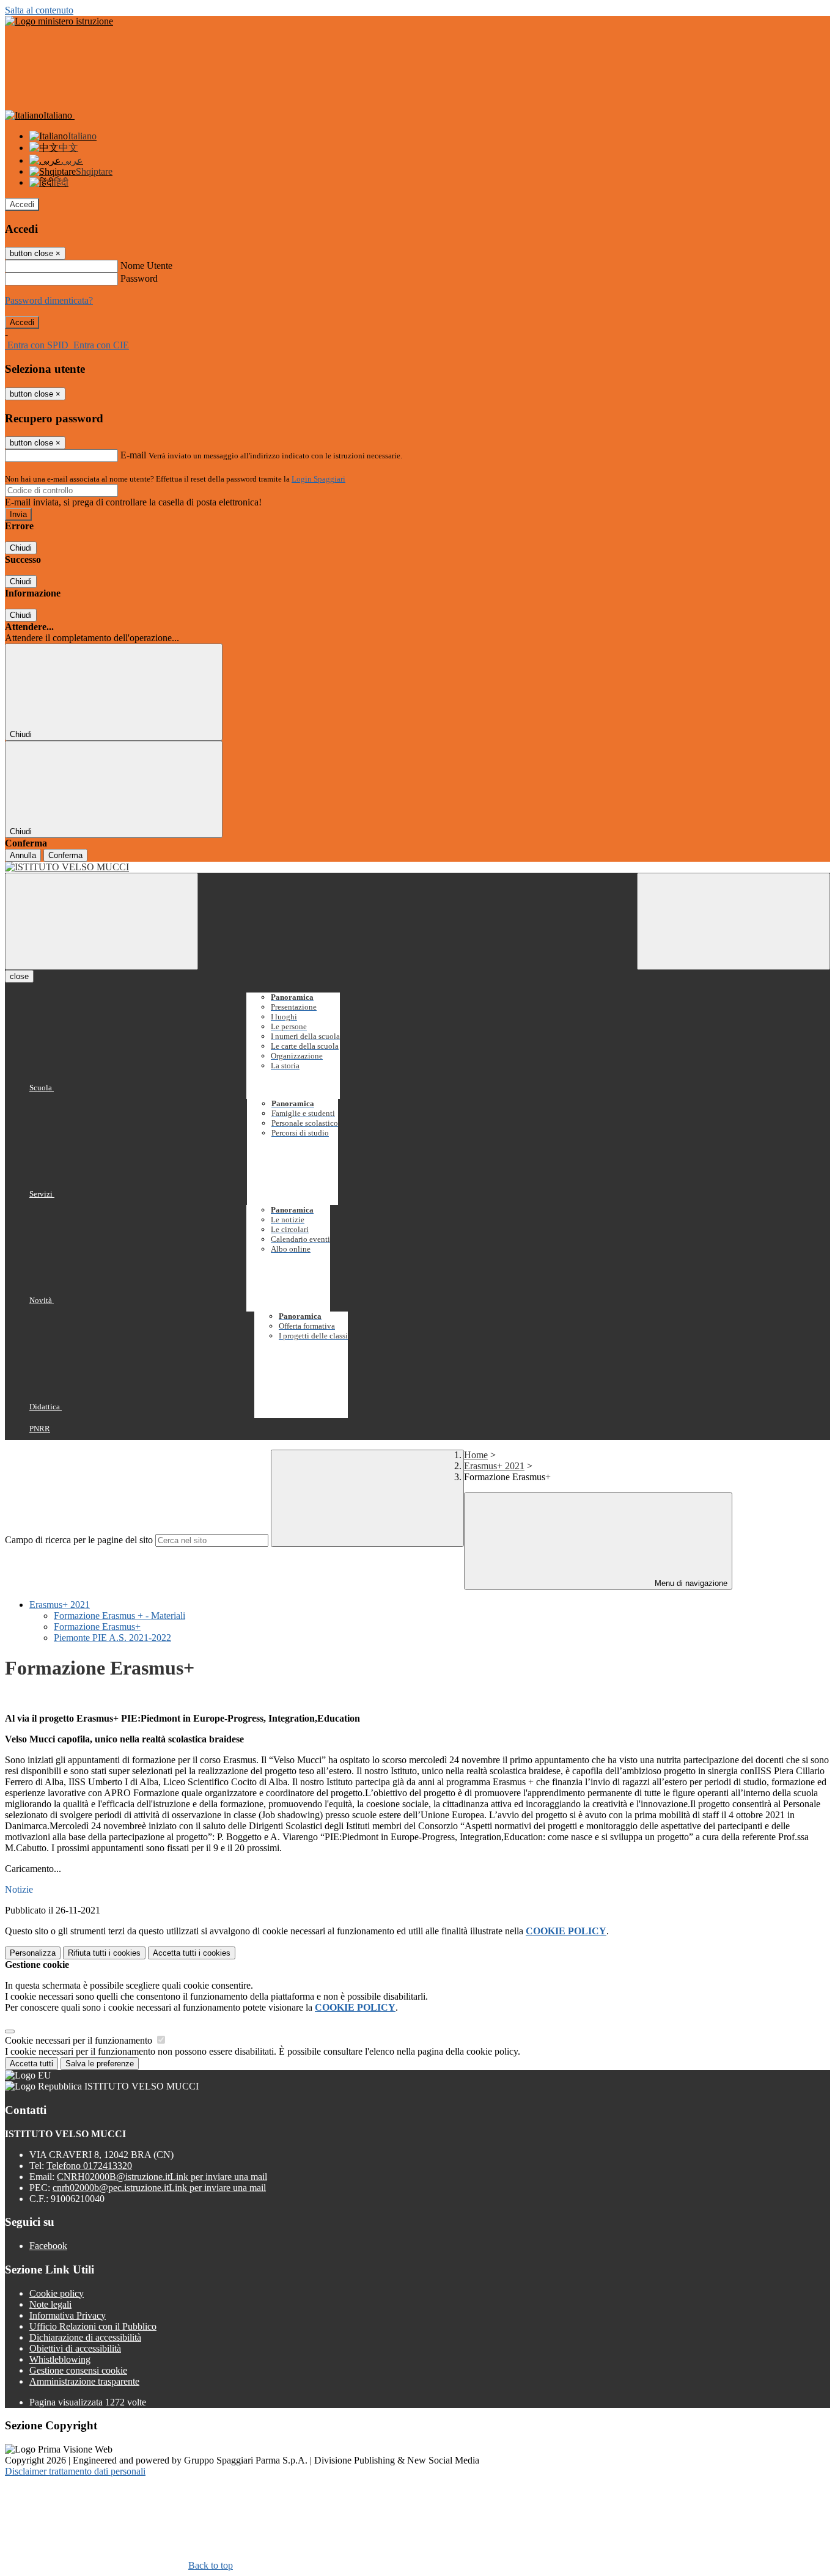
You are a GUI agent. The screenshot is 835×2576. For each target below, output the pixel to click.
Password (139, 278)
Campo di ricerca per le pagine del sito (79, 1540)
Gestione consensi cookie (78, 2370)
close (19, 976)
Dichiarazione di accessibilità (85, 2337)
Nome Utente (146, 266)
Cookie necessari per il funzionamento (80, 2040)
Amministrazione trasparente (84, 2381)
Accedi (22, 204)
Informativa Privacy (68, 2315)
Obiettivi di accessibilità (75, 2348)
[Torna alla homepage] (417, 867)
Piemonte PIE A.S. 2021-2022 (112, 1638)
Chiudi (21, 548)
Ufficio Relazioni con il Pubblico (93, 2326)
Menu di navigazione (690, 1583)
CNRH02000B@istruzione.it (162, 2177)
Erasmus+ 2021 (494, 1466)
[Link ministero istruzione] (59, 21)
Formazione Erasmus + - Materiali (120, 1616)
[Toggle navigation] (101, 921)
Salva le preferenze (100, 2064)
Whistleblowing (60, 2359)
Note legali (50, 2304)
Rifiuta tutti (104, 1953)
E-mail (133, 455)
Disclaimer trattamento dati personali (75, 2471)
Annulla (23, 855)
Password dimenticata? (49, 300)
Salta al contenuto (39, 10)
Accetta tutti (192, 1953)
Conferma (65, 855)
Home (476, 1455)
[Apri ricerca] (734, 921)
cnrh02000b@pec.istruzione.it (159, 2188)
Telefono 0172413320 (89, 2166)
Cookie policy (57, 2293)
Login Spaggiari (318, 479)
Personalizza (33, 1953)
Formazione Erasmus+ (97, 1627)
